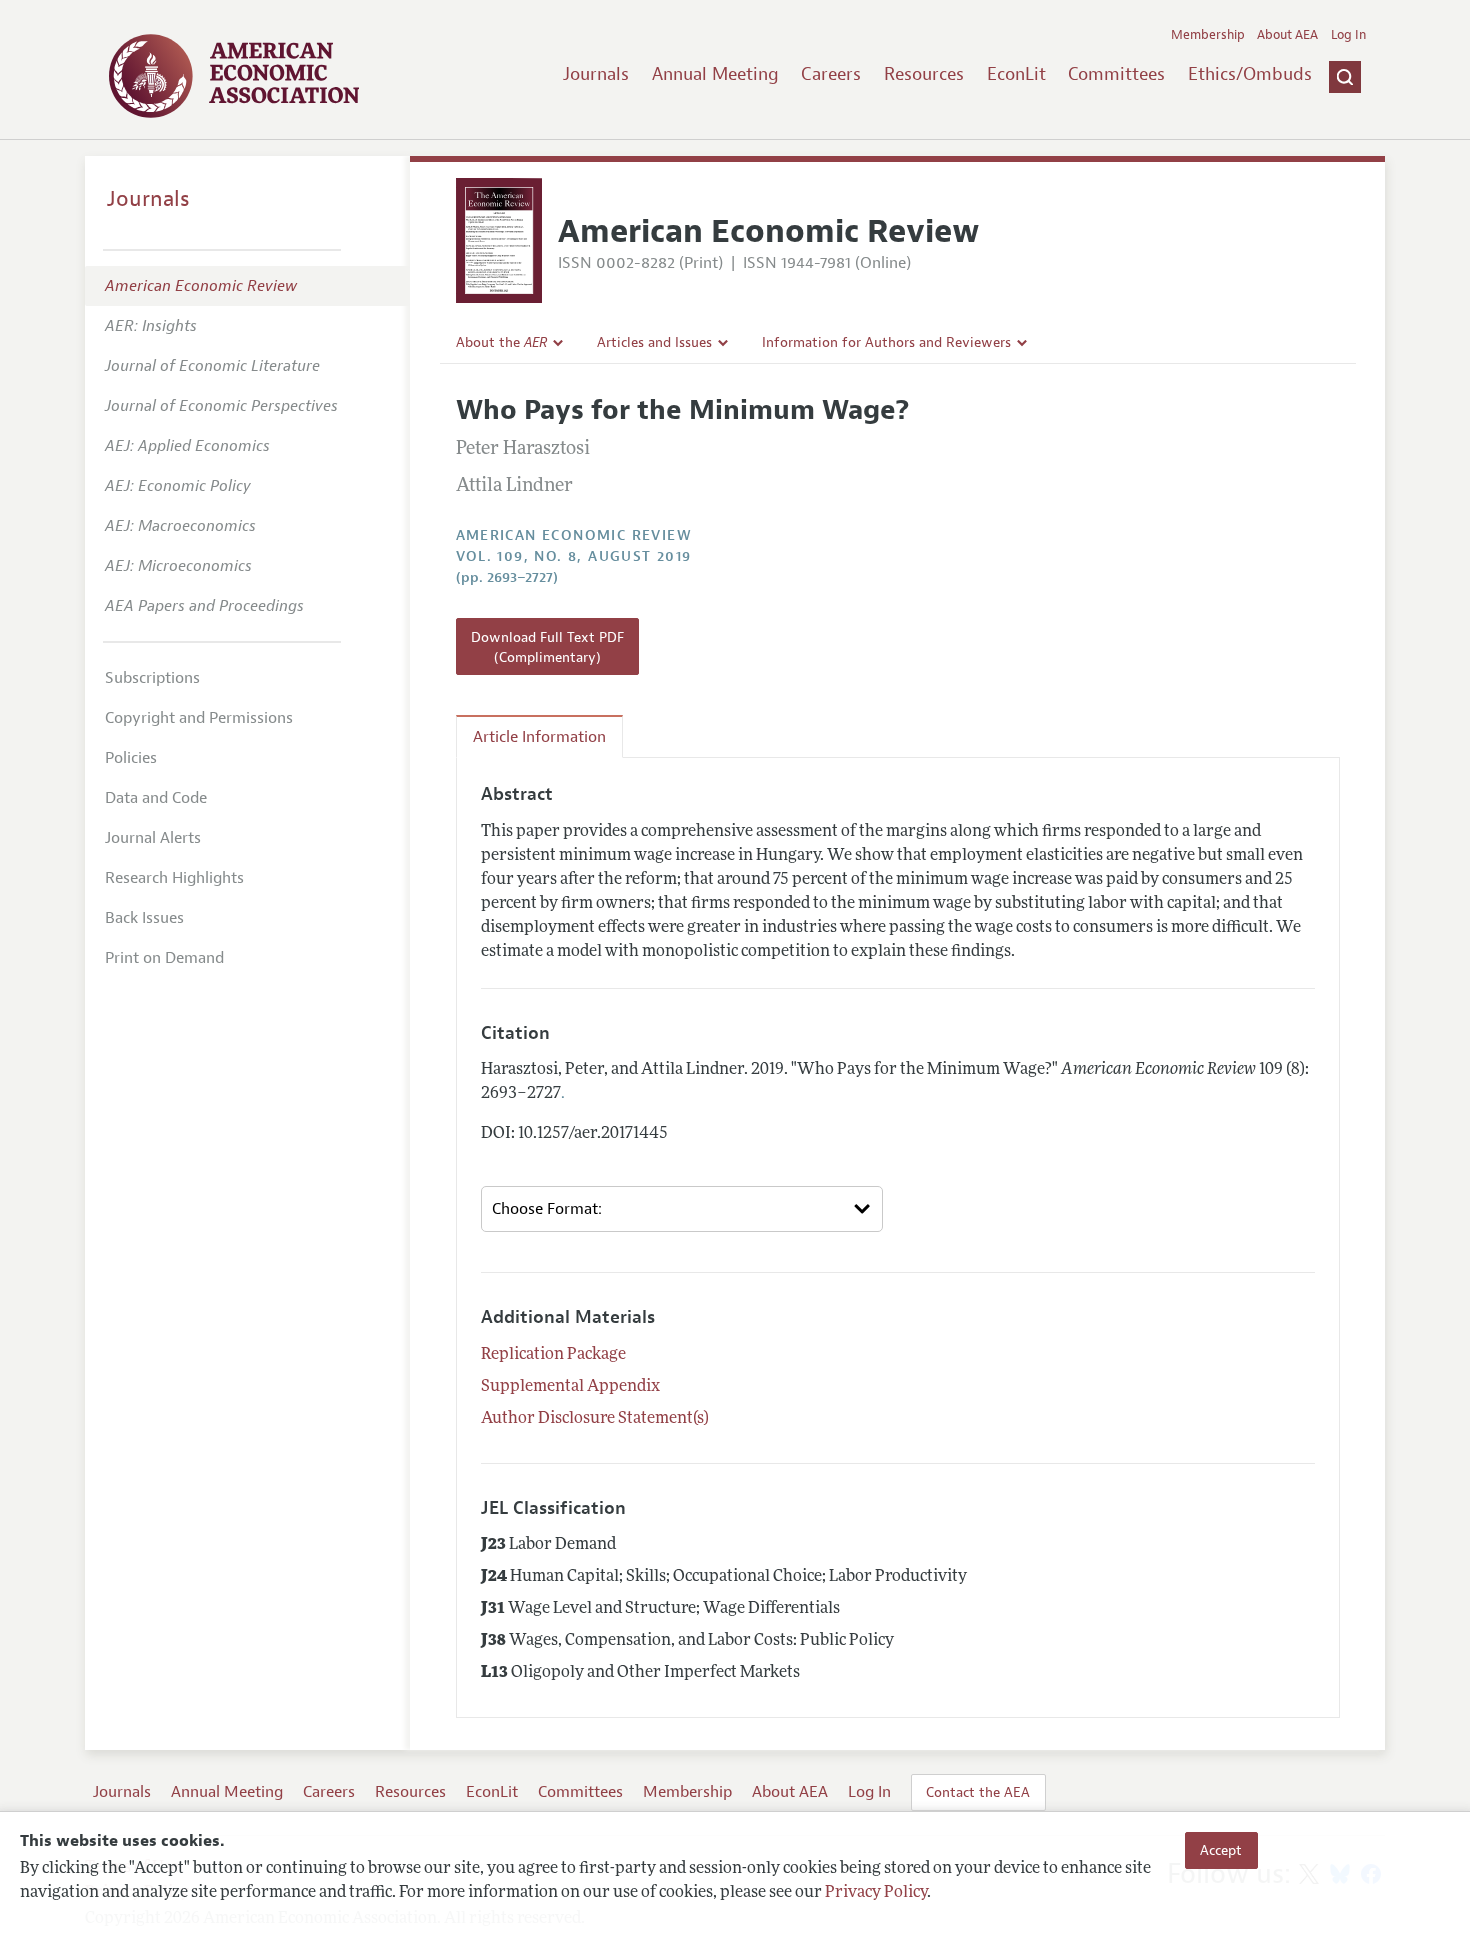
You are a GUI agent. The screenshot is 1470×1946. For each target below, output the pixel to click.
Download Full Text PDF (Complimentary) (547, 647)
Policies (131, 758)
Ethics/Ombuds (1250, 74)
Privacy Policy (876, 1893)
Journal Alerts (153, 838)
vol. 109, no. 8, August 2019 (574, 556)
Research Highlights (174, 878)
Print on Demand (164, 958)
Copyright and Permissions (199, 718)
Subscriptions (152, 678)
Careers (831, 74)
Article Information (539, 737)
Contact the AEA (978, 1792)
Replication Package (553, 1355)
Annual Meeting (715, 74)
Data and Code (156, 798)
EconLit (1016, 74)
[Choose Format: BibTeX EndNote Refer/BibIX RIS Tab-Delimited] (682, 1209)
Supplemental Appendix (570, 1387)
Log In (1348, 35)
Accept (1221, 1850)
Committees (1116, 74)
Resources (924, 74)
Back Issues (144, 918)
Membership (1208, 35)
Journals (596, 74)
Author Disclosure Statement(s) (595, 1419)
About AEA (1287, 35)
